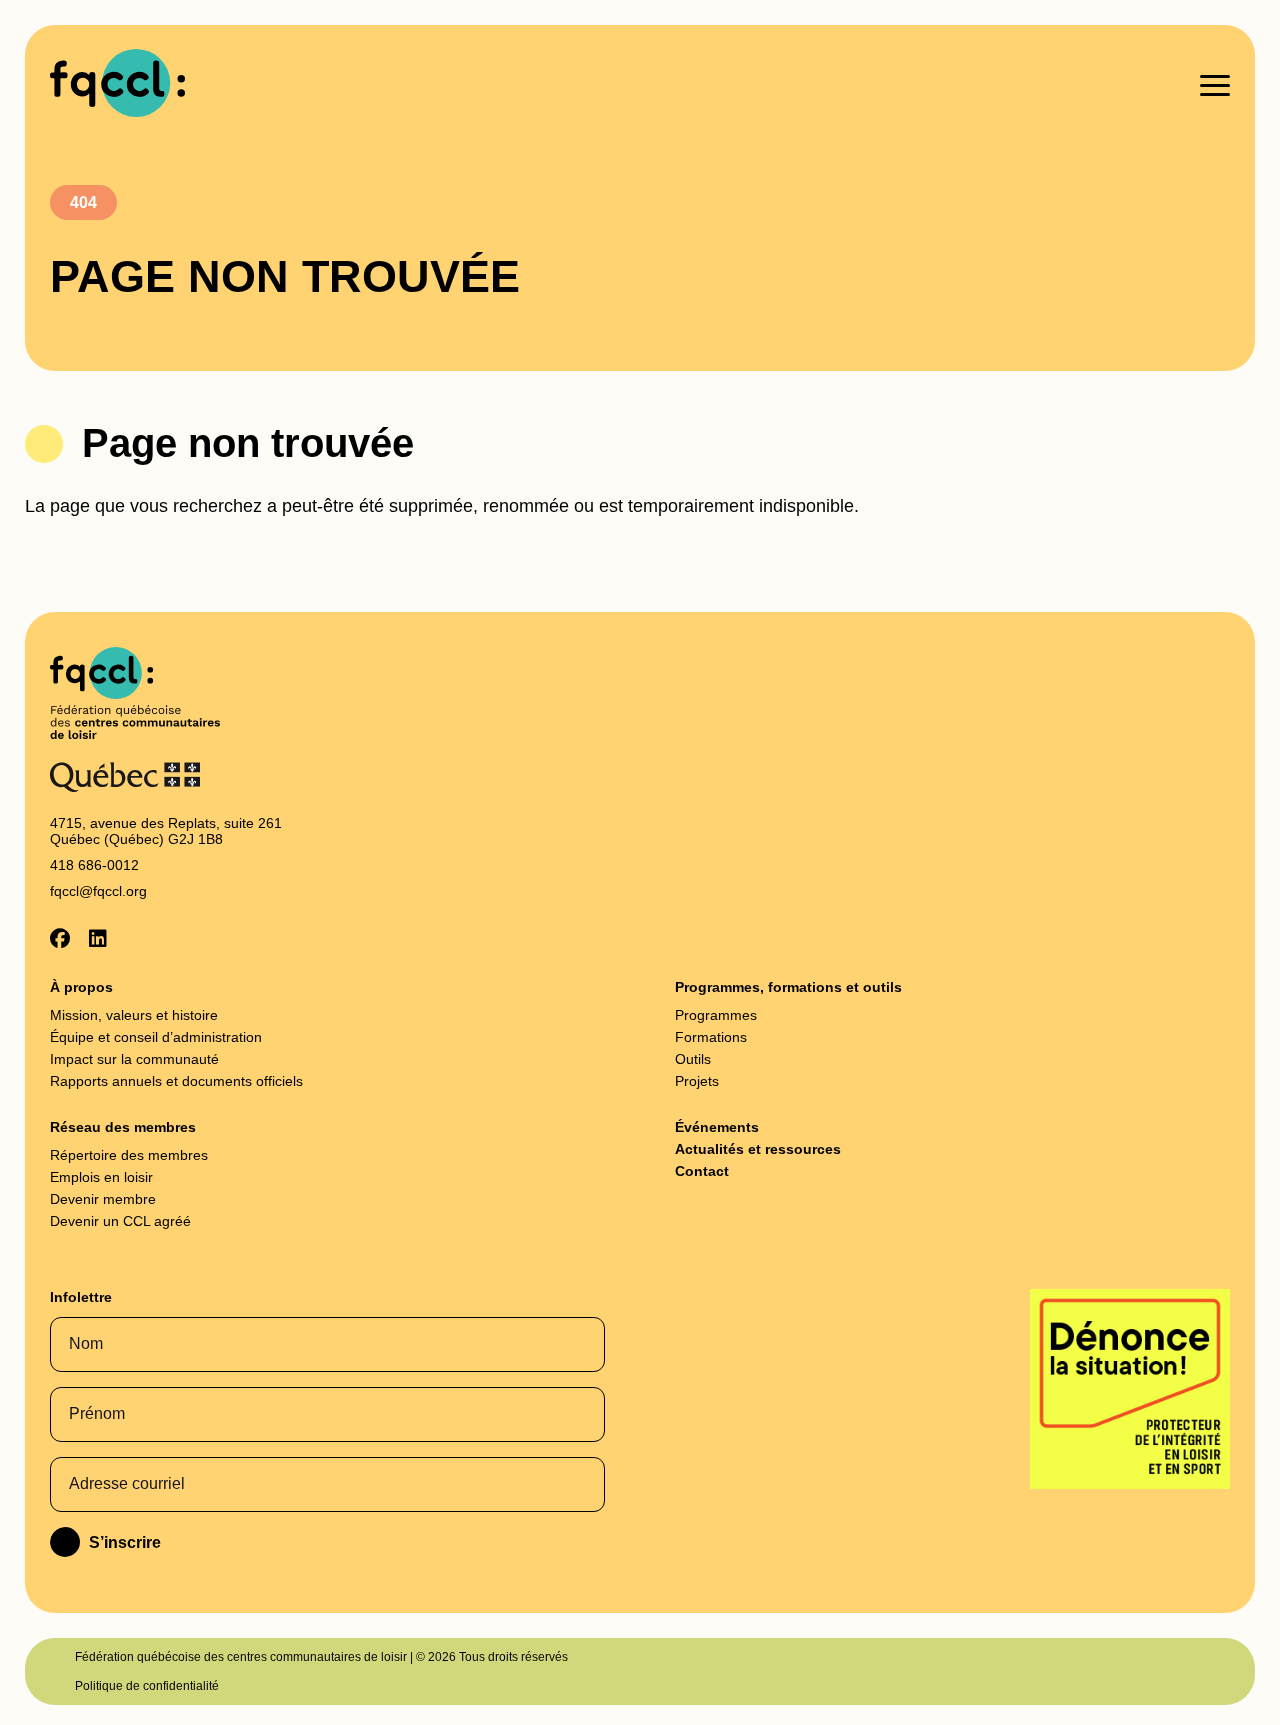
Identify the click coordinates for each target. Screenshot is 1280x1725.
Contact (702, 1171)
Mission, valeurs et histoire (134, 1015)
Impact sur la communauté (134, 1059)
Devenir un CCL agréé (120, 1221)
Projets (697, 1081)
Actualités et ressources (758, 1149)
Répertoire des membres (129, 1155)
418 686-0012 (94, 865)
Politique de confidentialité (147, 1686)
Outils (693, 1059)
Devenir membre (103, 1199)
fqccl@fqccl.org (98, 891)
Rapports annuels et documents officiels (176, 1081)
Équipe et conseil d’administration (156, 1037)
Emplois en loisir (101, 1177)
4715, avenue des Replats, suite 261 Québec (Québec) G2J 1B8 (166, 831)
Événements (717, 1127)
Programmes (716, 1015)
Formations (711, 1037)
